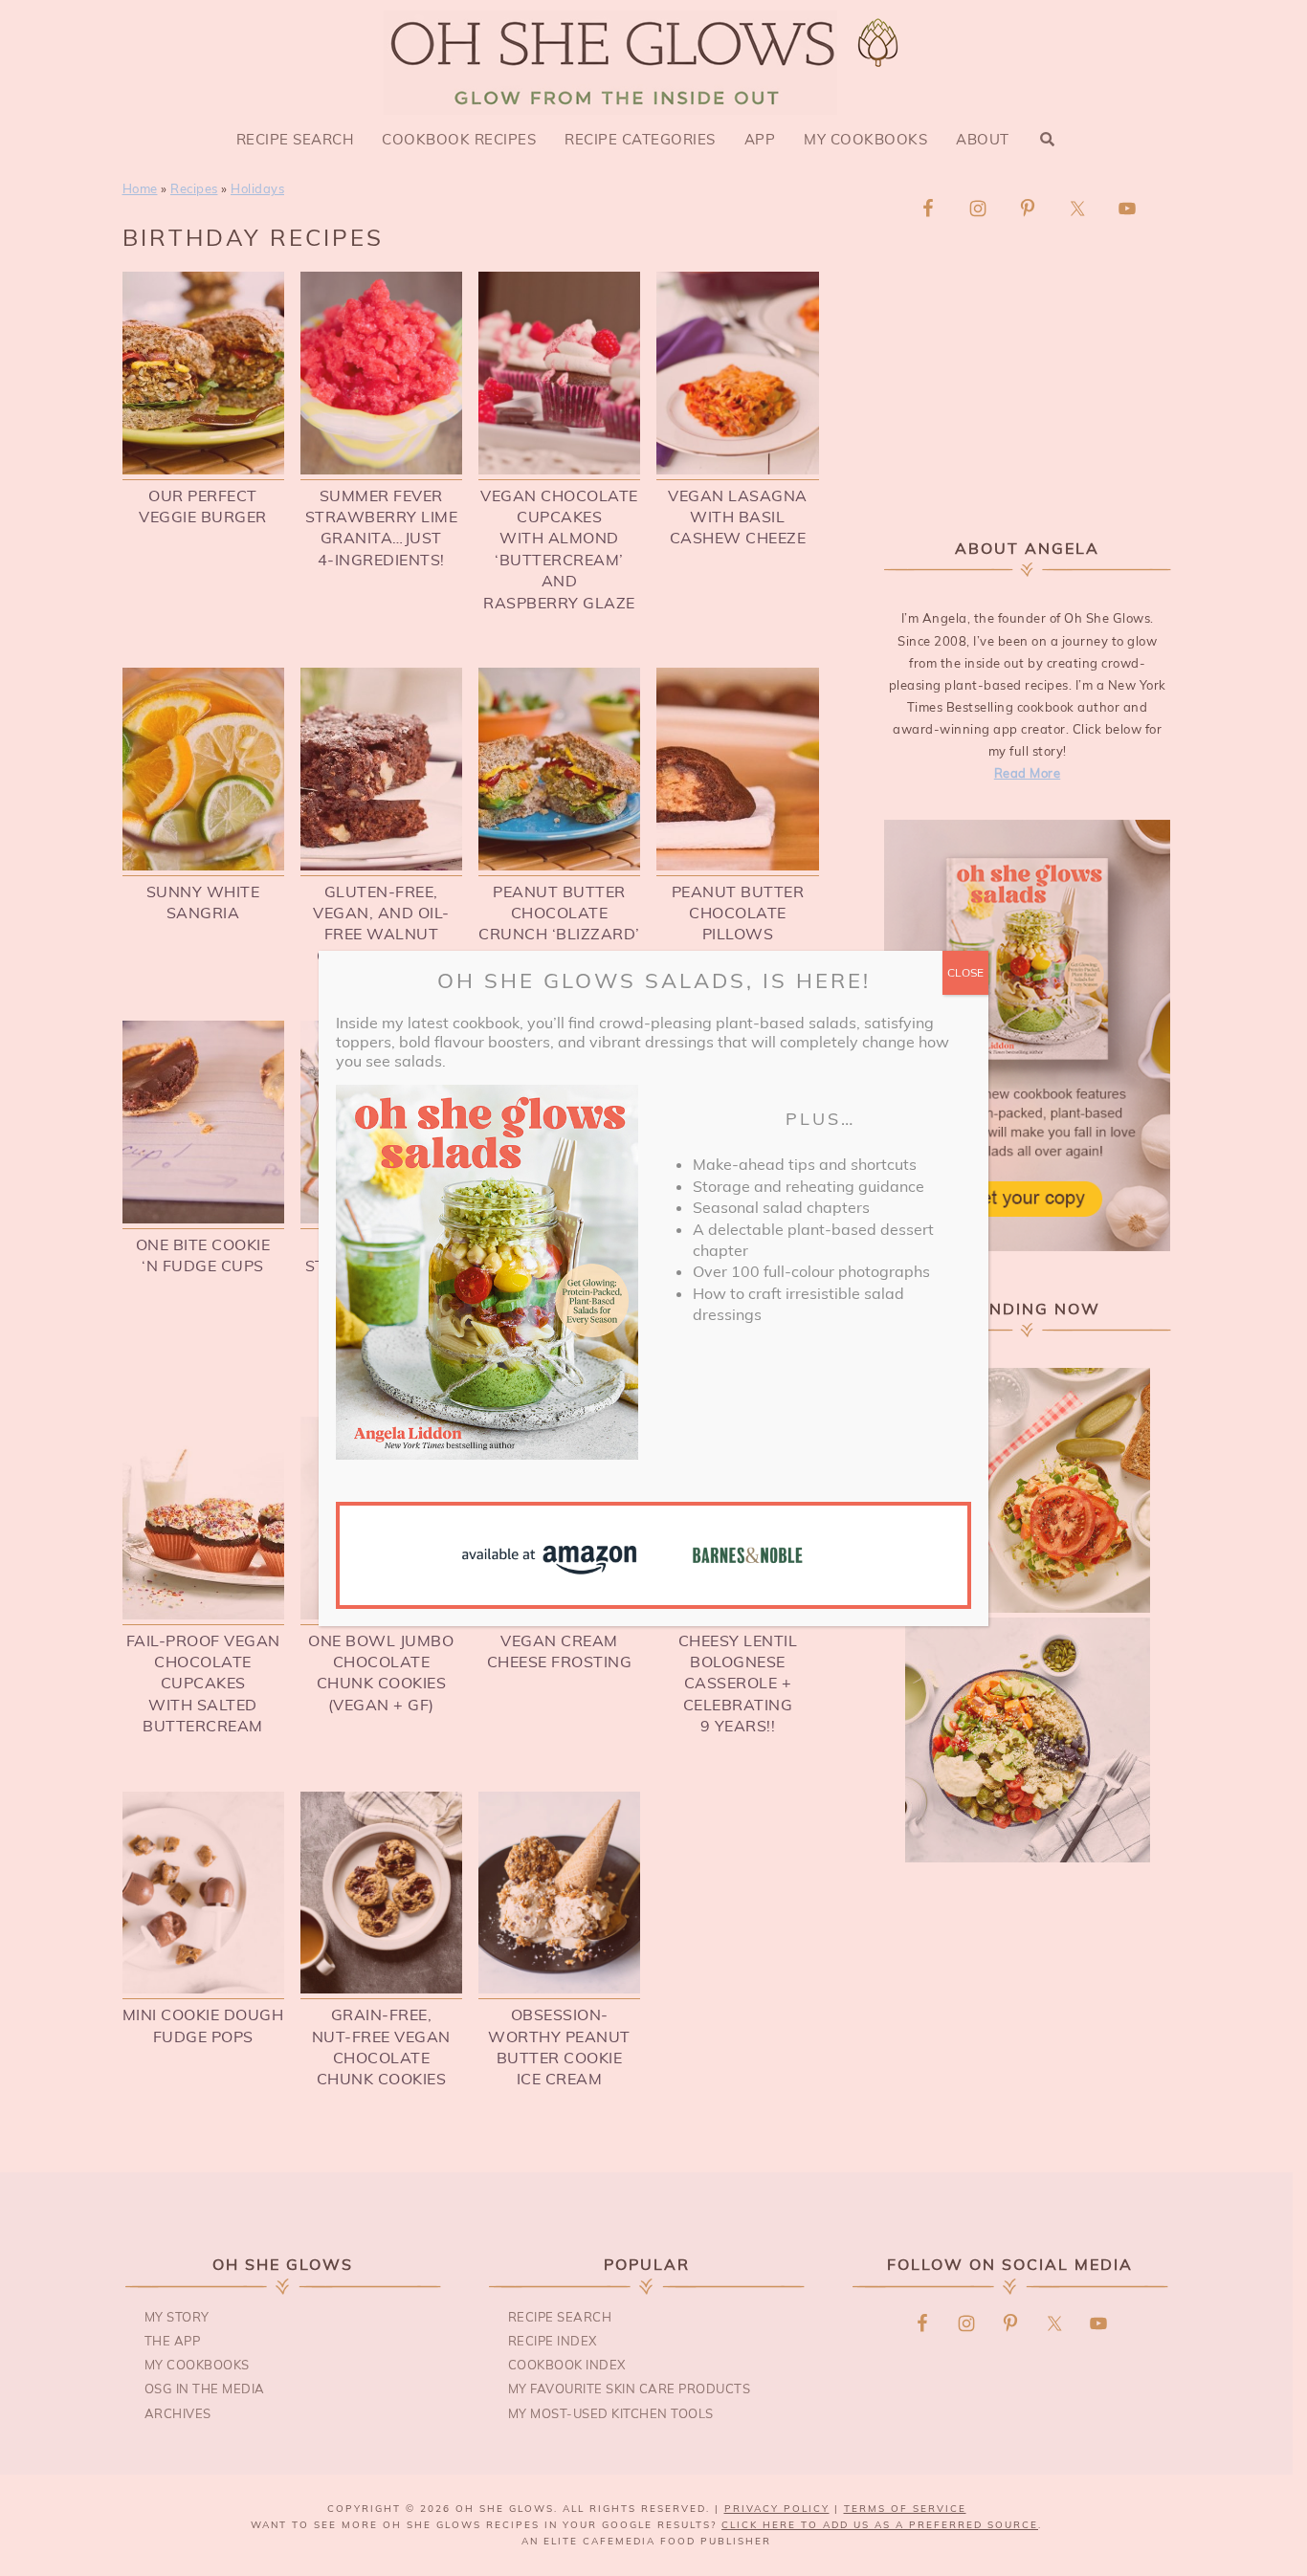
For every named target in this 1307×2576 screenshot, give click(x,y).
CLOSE (965, 972)
